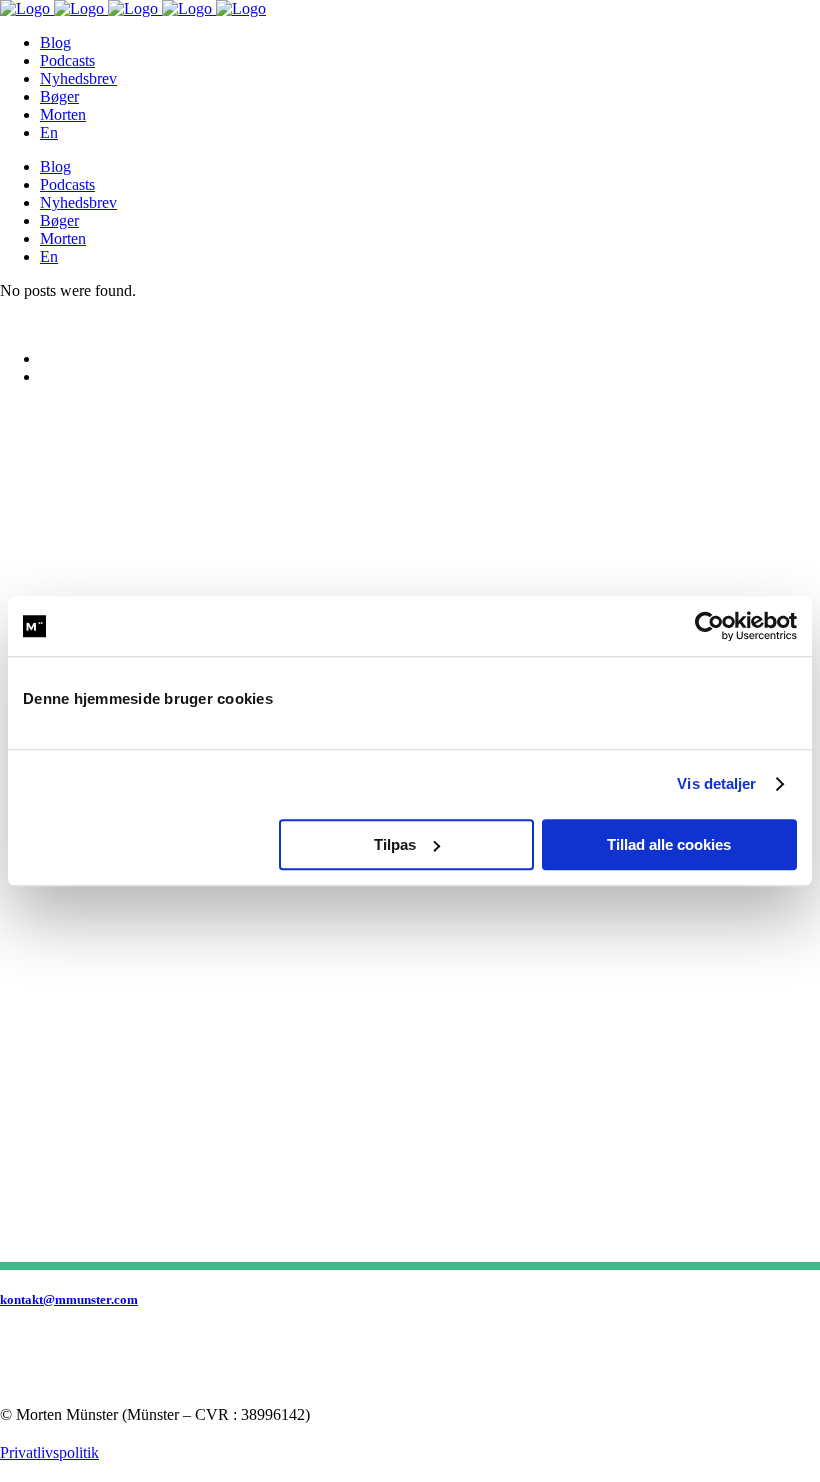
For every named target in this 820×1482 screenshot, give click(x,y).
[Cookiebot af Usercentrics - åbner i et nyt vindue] (709, 626)
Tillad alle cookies (669, 844)
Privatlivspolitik (49, 1452)
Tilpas (395, 844)
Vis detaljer (716, 783)
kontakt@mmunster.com (69, 1299)
